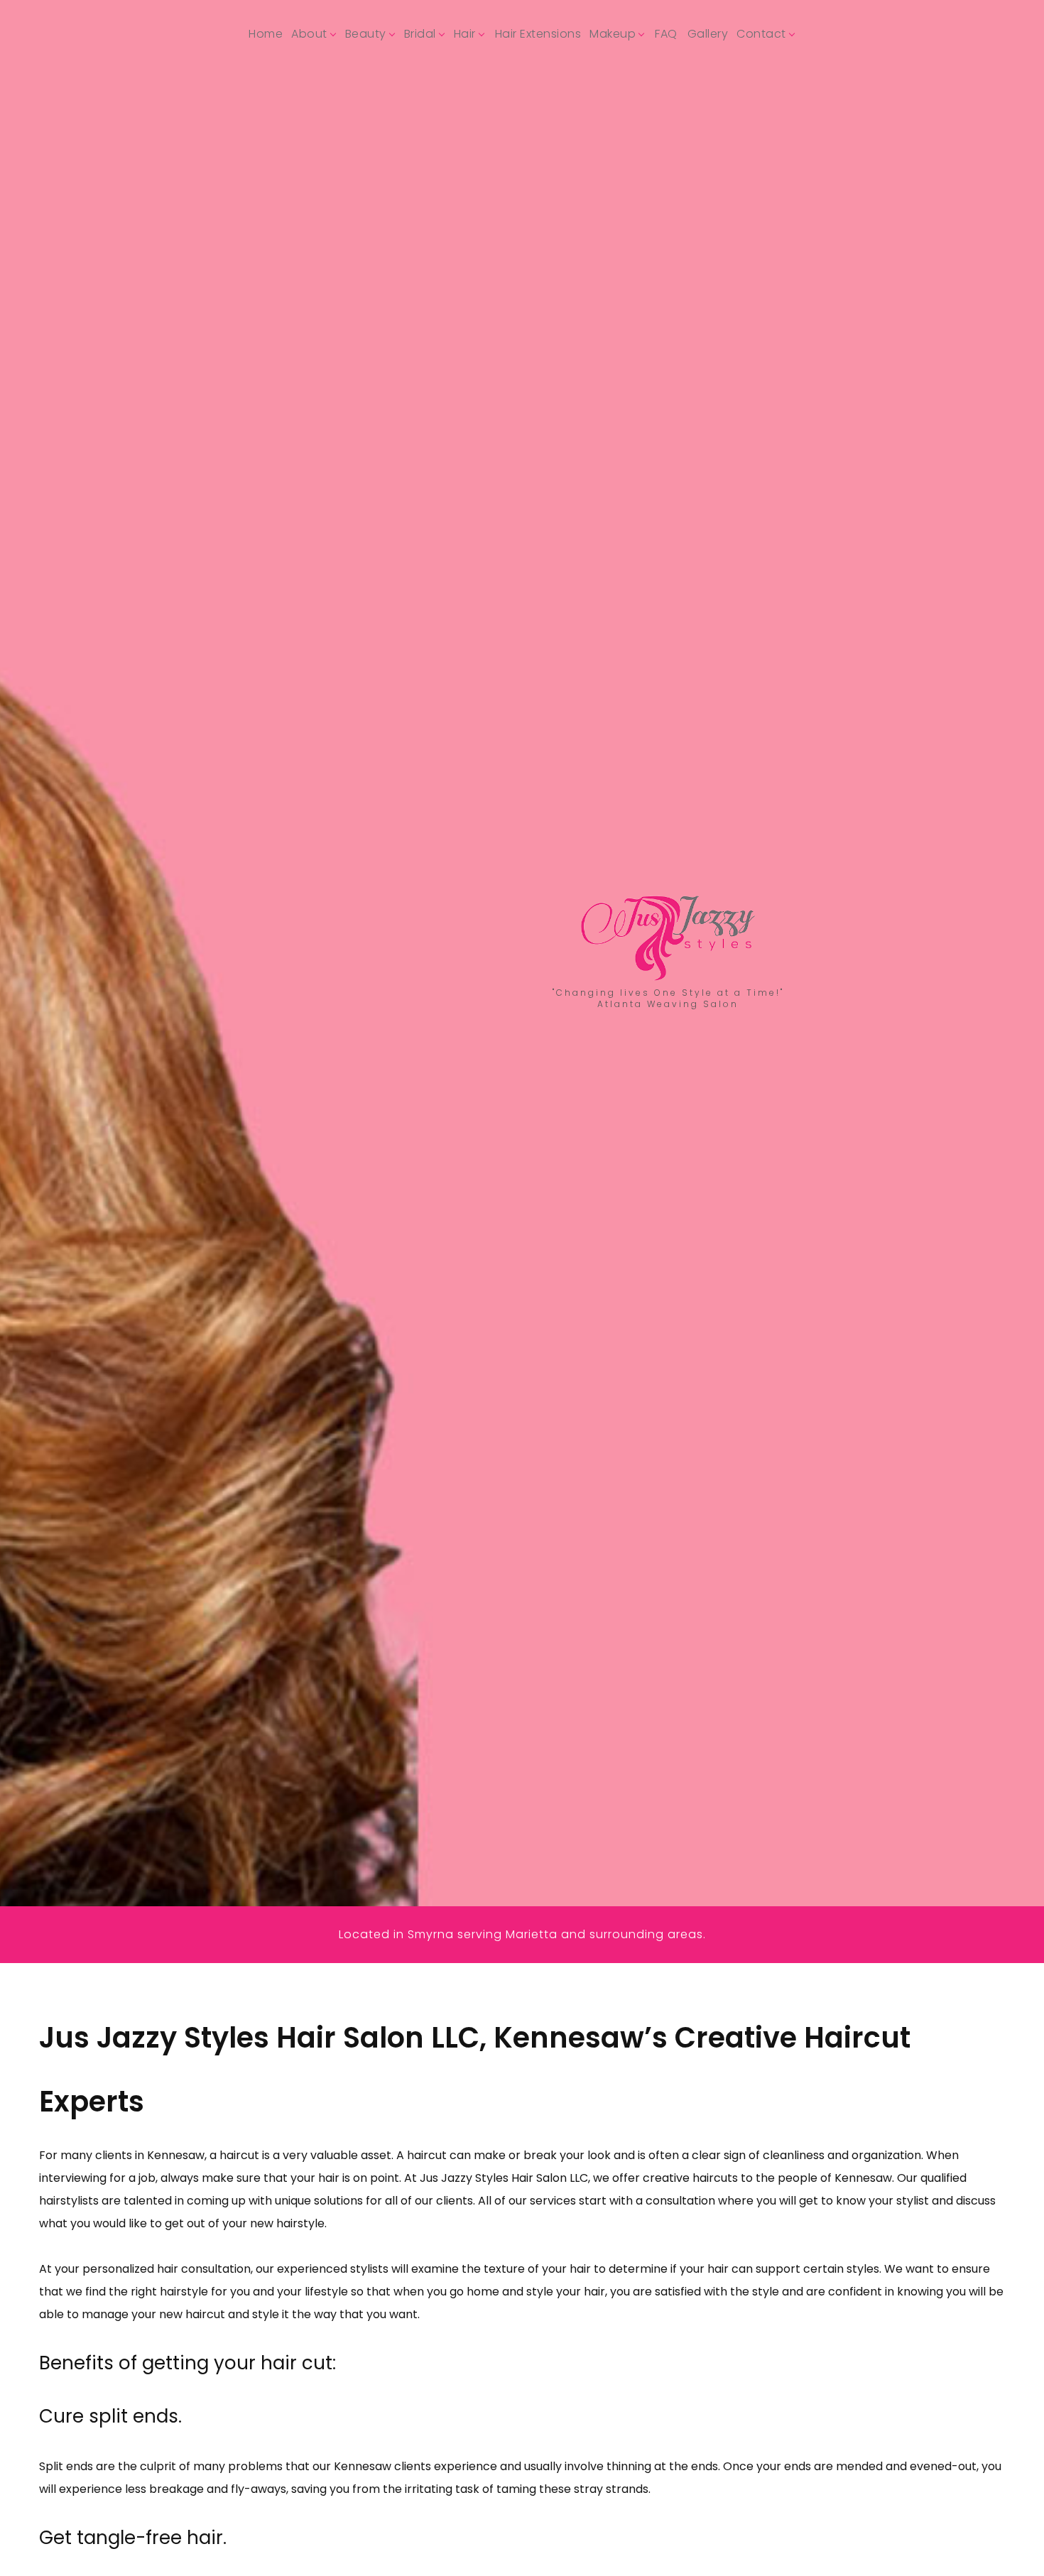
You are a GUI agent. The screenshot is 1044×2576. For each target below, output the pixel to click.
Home (266, 34)
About (309, 34)
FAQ (666, 34)
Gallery (708, 34)
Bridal (420, 34)
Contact (761, 34)
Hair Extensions (538, 34)
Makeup (613, 34)
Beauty (366, 34)
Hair (465, 34)
